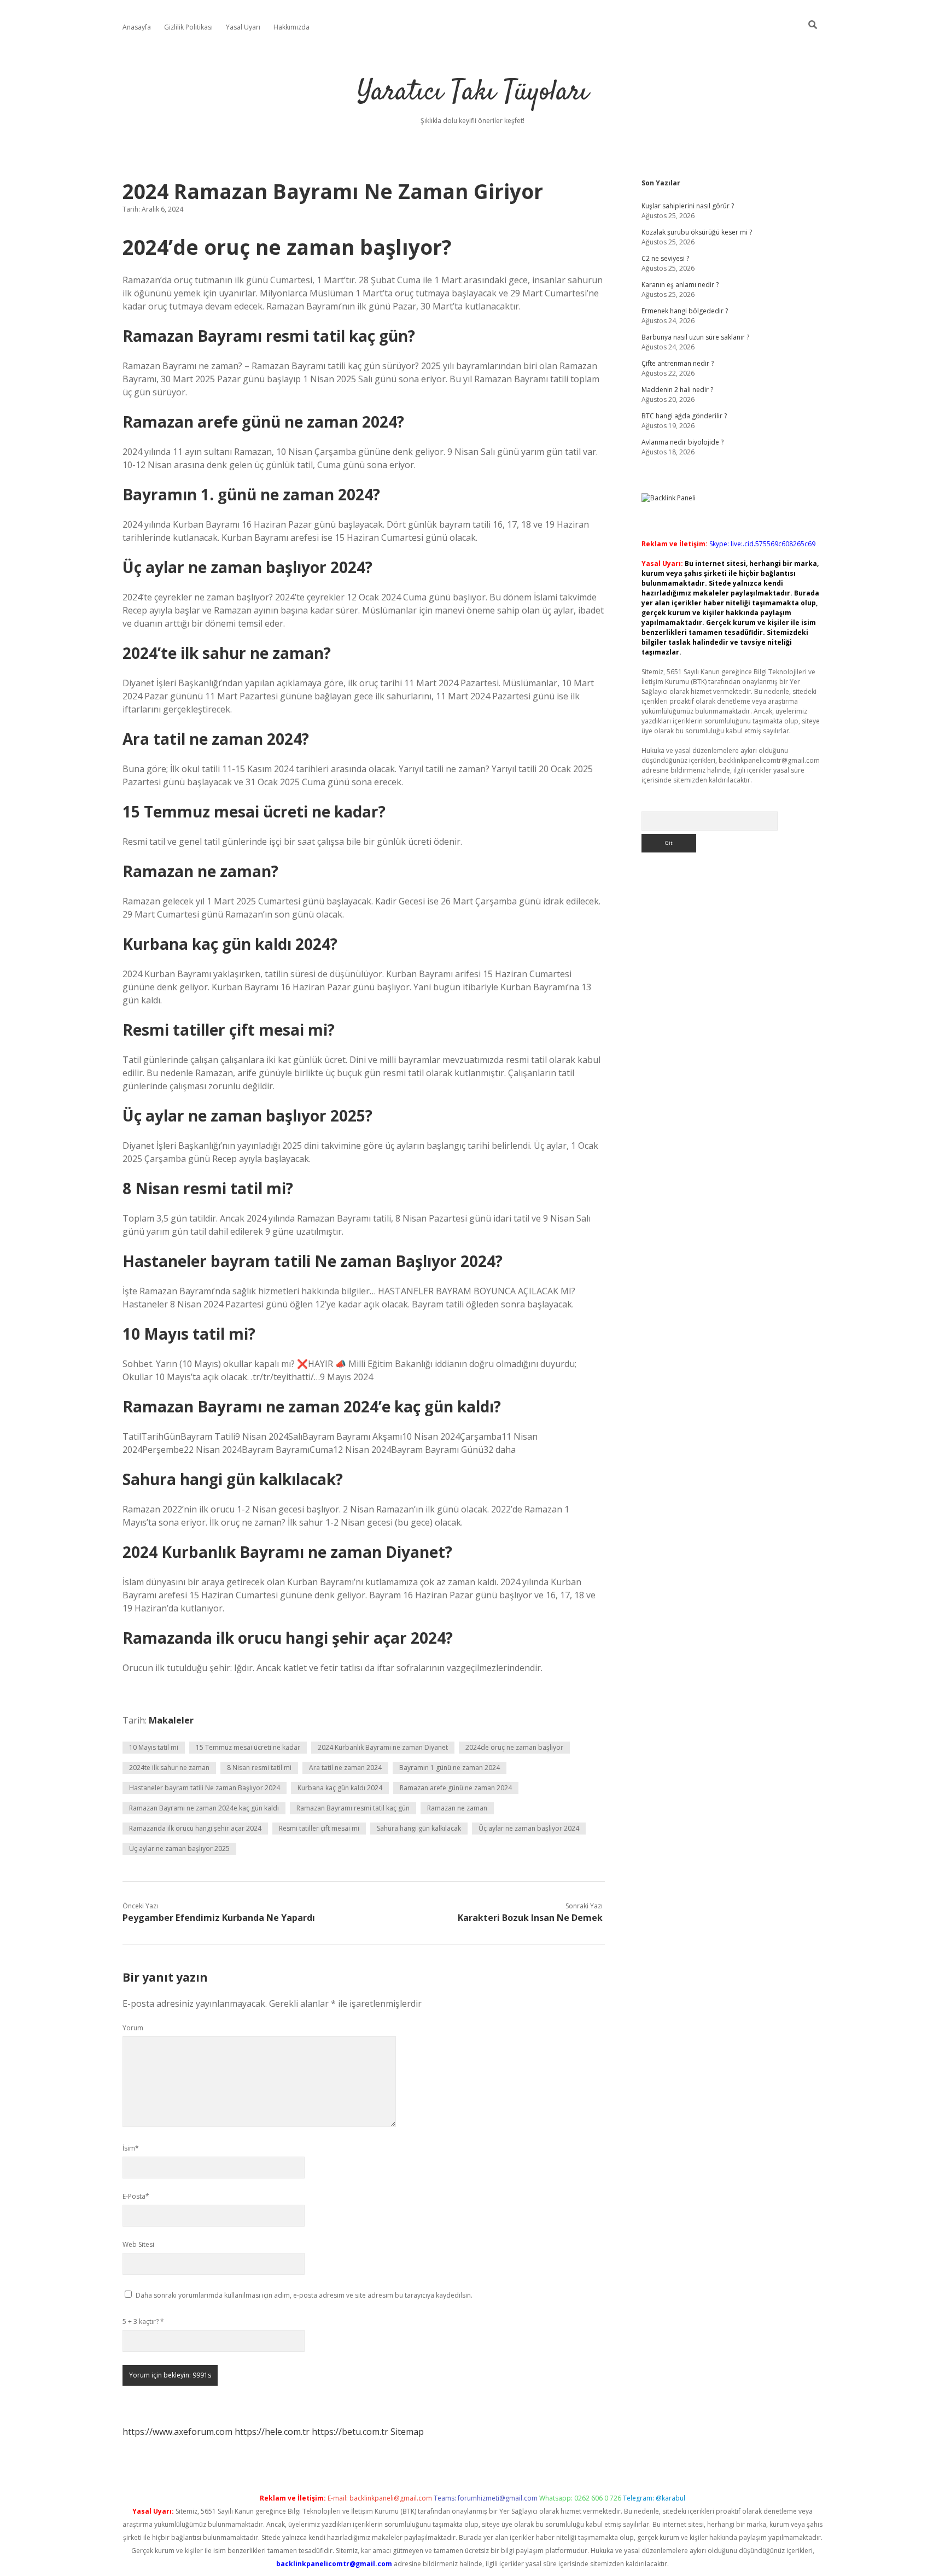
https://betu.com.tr (350, 2432)
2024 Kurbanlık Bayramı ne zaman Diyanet (383, 1747)
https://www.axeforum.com (177, 2432)
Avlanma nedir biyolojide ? (682, 442)
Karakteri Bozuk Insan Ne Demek (530, 1918)
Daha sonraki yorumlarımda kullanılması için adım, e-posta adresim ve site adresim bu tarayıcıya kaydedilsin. (304, 2295)
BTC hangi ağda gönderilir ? (684, 416)
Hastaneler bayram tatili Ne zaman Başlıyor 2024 (205, 1788)
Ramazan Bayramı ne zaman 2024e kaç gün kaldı (204, 1808)
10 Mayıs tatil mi (154, 1747)
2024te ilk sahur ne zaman (169, 1768)
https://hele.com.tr (272, 2432)
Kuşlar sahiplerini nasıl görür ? (688, 206)
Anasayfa (137, 27)
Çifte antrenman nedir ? (678, 363)
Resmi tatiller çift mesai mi (319, 1828)
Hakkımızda (291, 27)
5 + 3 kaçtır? (143, 2321)
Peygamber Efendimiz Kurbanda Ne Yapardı (219, 1918)
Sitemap (407, 2432)
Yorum (133, 2028)
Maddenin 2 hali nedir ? (677, 390)
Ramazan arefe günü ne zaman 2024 (456, 1788)
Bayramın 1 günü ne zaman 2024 (450, 1768)
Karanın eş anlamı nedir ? (680, 285)
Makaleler (171, 1720)
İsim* (131, 2148)
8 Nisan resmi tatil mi (259, 1768)
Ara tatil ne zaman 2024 (345, 1768)
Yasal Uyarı (243, 27)
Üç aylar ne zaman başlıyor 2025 (179, 1848)
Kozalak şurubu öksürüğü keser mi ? (697, 232)
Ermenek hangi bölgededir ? (685, 311)
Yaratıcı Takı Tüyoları (473, 93)
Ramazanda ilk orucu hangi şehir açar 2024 (195, 1828)
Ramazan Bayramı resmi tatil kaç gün (353, 1808)
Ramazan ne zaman (457, 1808)
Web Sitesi (138, 2244)
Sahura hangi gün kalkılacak (419, 1828)
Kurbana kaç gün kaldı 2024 (340, 1788)
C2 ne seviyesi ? (665, 258)
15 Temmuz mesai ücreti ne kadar (248, 1747)
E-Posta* (136, 2196)
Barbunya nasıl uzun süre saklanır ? (695, 337)
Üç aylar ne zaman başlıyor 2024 (529, 1828)
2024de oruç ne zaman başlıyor (514, 1747)
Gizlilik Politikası (188, 27)
